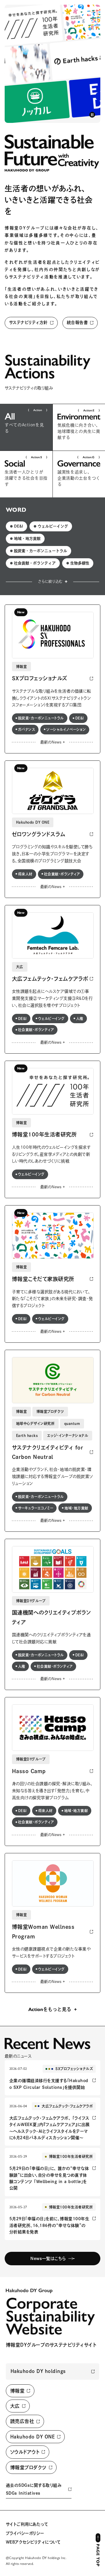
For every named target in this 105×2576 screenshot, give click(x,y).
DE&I (16, 526)
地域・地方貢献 (25, 539)
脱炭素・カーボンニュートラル (38, 551)
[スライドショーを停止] (92, 115)
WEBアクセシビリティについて (33, 2542)
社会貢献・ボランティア (33, 563)
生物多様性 (78, 563)
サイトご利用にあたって (27, 2524)
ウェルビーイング (51, 526)
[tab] (26, 427)
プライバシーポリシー (25, 2533)
